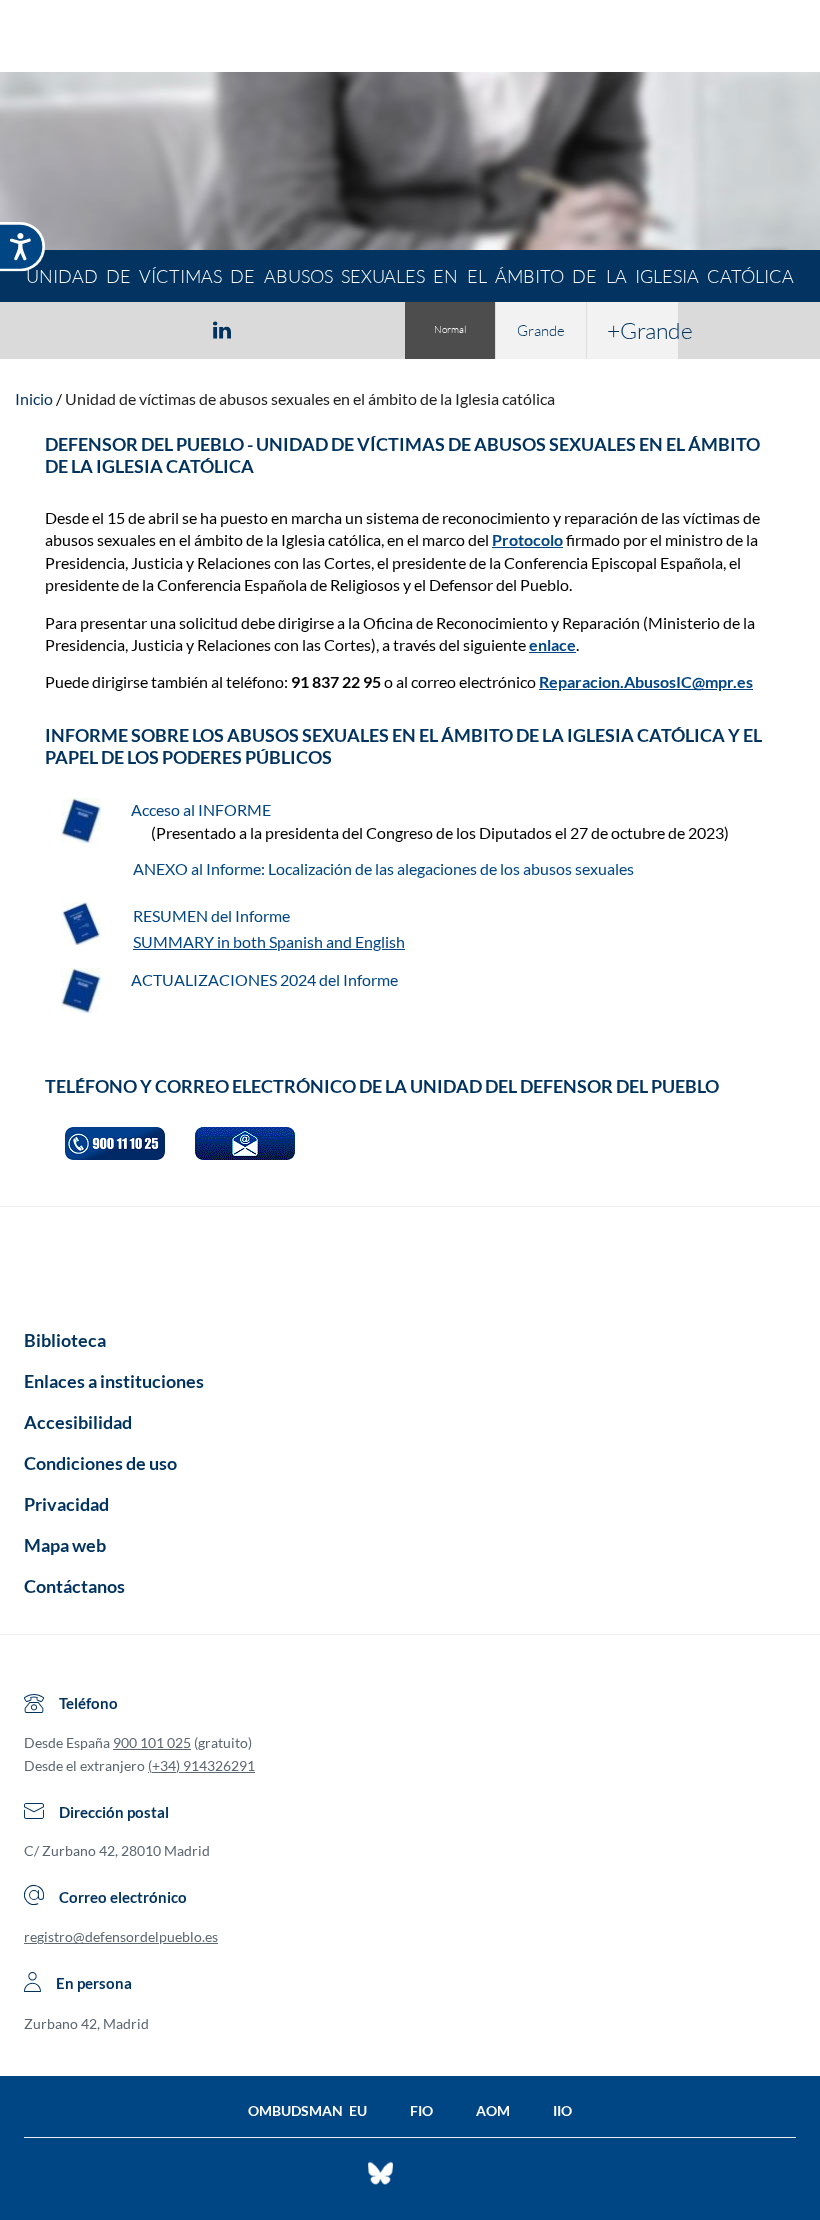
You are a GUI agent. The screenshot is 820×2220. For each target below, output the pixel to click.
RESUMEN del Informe (213, 915)
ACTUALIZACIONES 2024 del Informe (264, 979)
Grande (541, 330)
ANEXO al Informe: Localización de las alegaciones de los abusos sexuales (383, 868)
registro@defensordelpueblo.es (121, 1936)
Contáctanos (74, 1586)
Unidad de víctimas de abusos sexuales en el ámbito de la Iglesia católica (310, 398)
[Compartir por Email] (281, 329)
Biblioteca (65, 1340)
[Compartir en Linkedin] (222, 329)
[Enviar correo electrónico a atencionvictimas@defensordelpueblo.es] (245, 1143)
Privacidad (66, 1504)
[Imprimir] (343, 329)
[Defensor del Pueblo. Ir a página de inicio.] (410, 38)
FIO (421, 2110)
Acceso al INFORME (202, 809)
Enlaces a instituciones (114, 1381)
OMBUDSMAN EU (307, 2110)
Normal (450, 329)
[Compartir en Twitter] (163, 329)
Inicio (34, 398)
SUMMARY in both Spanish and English (269, 941)
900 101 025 (152, 1742)
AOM (493, 2110)
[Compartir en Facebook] (106, 329)
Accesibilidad (78, 1422)
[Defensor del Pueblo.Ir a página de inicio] (410, 1261)
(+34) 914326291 (201, 1765)
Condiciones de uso (100, 1463)
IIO (562, 2110)
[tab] (106, 329)
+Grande (642, 330)
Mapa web (65, 1545)
